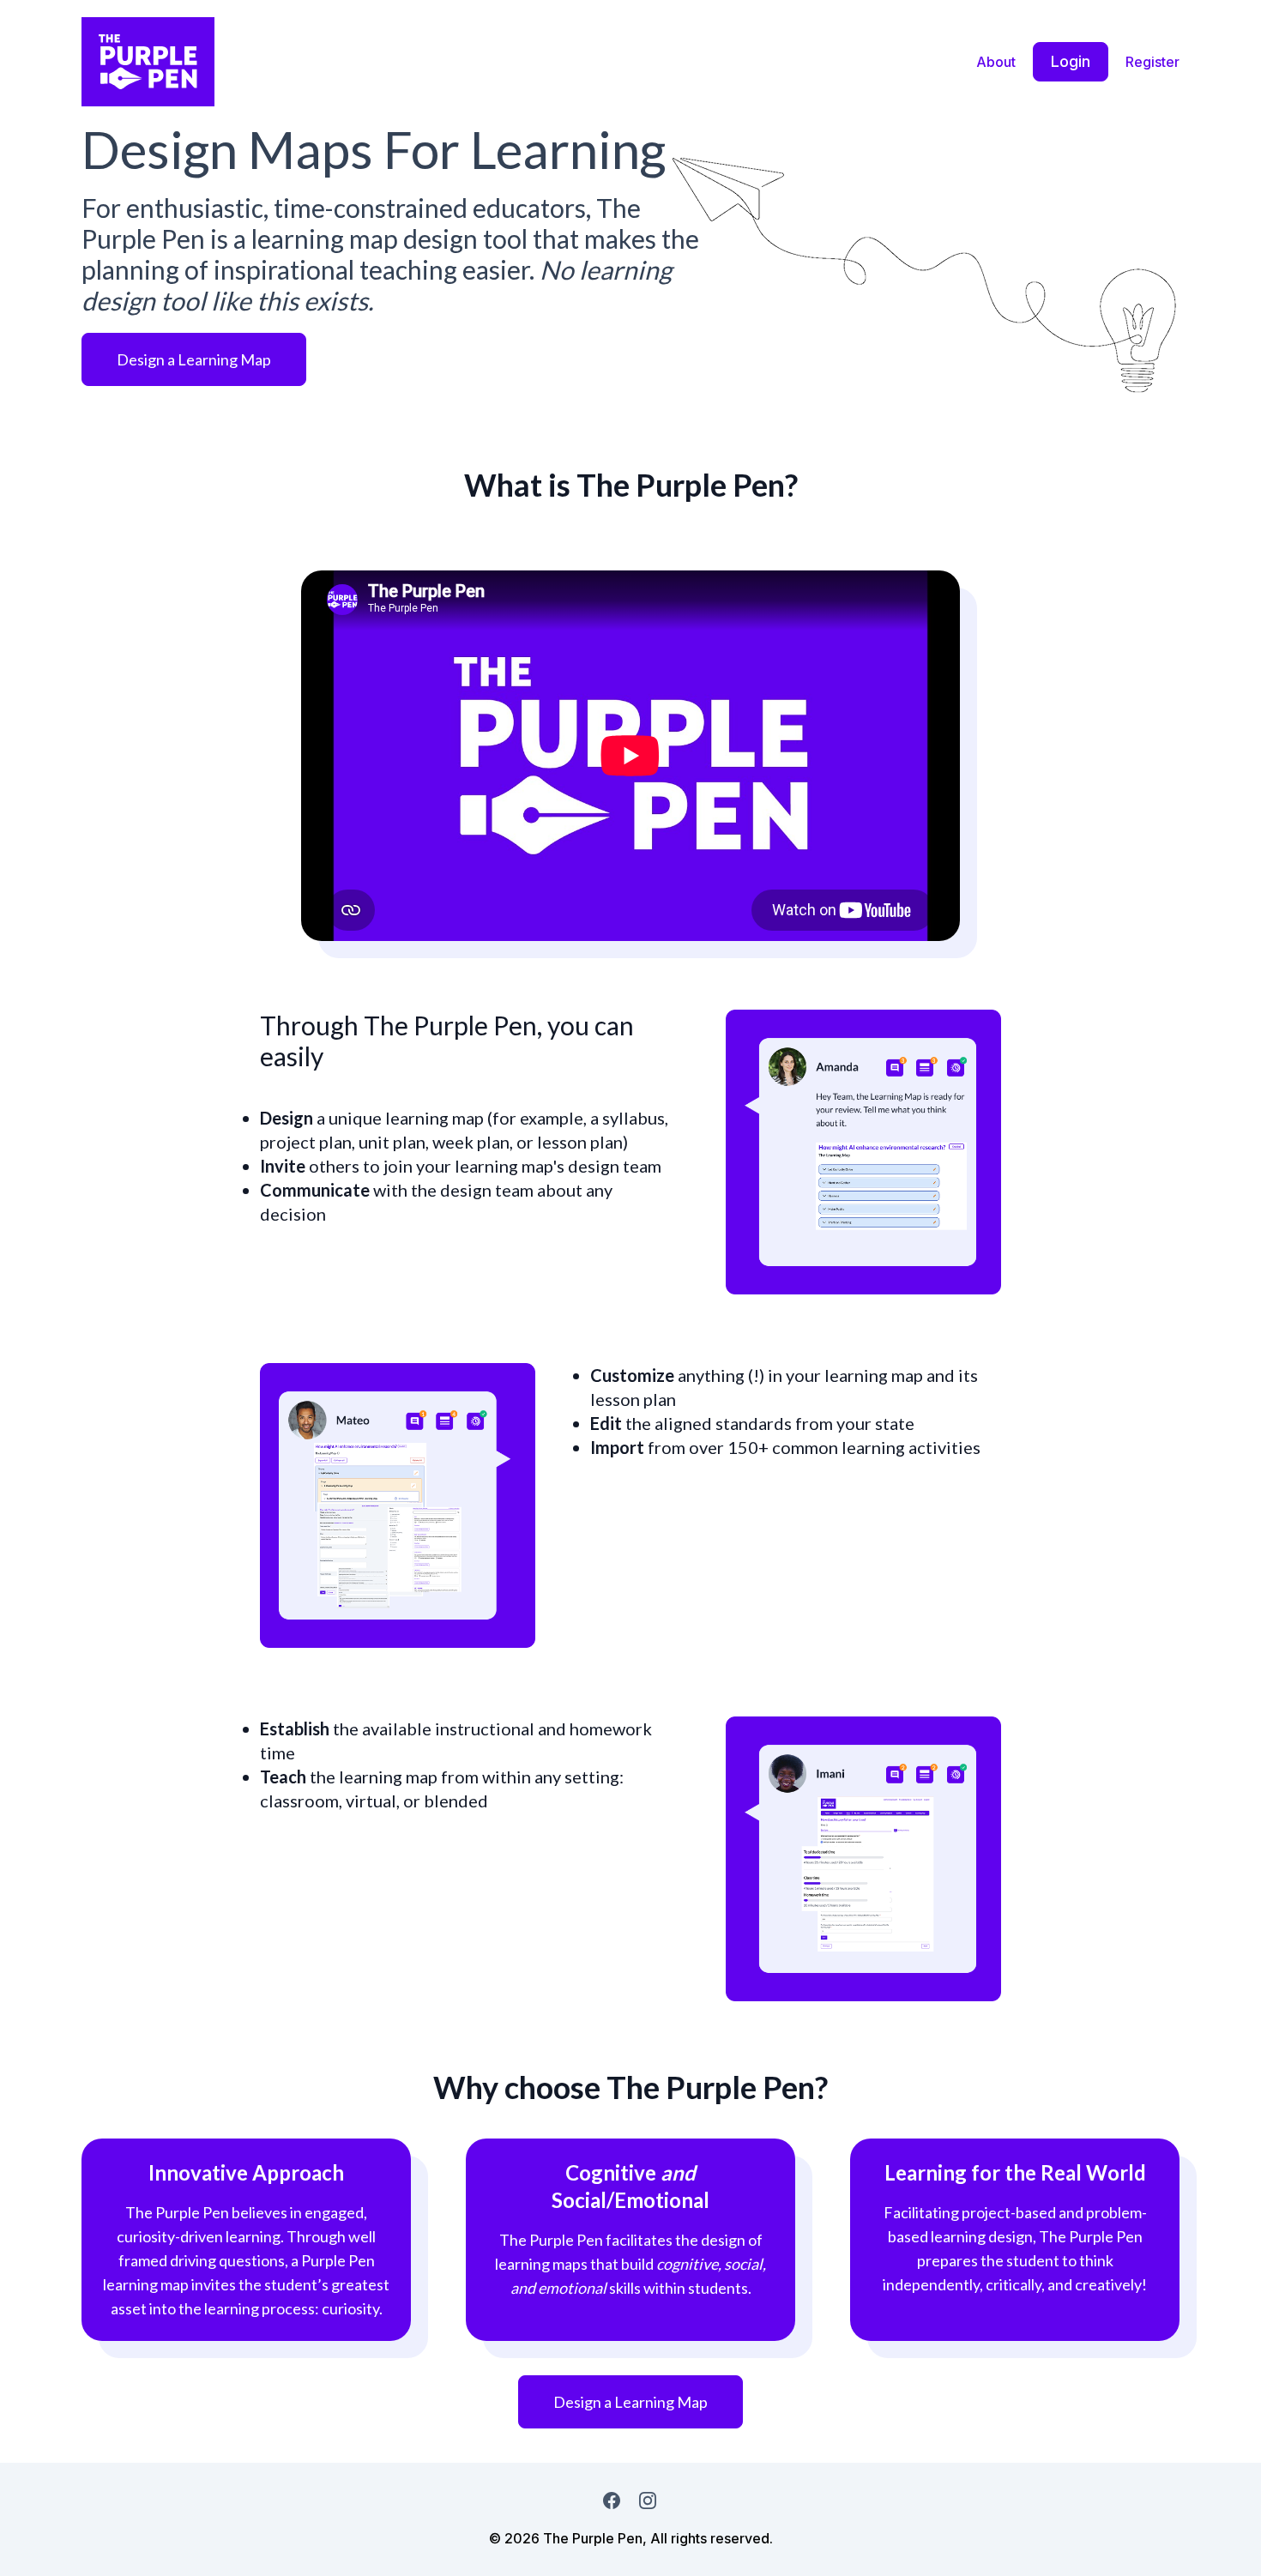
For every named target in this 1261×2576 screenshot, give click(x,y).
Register (1152, 62)
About (996, 62)
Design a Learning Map (194, 359)
